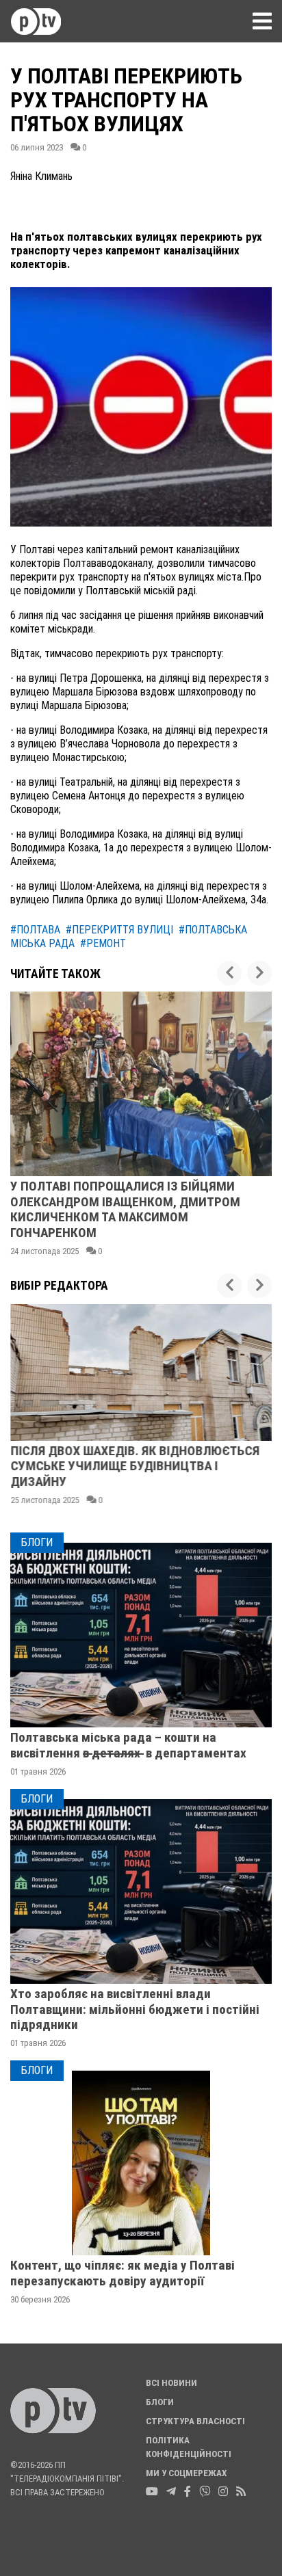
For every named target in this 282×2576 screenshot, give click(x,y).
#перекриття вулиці (119, 930)
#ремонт (103, 943)
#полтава (35, 930)
